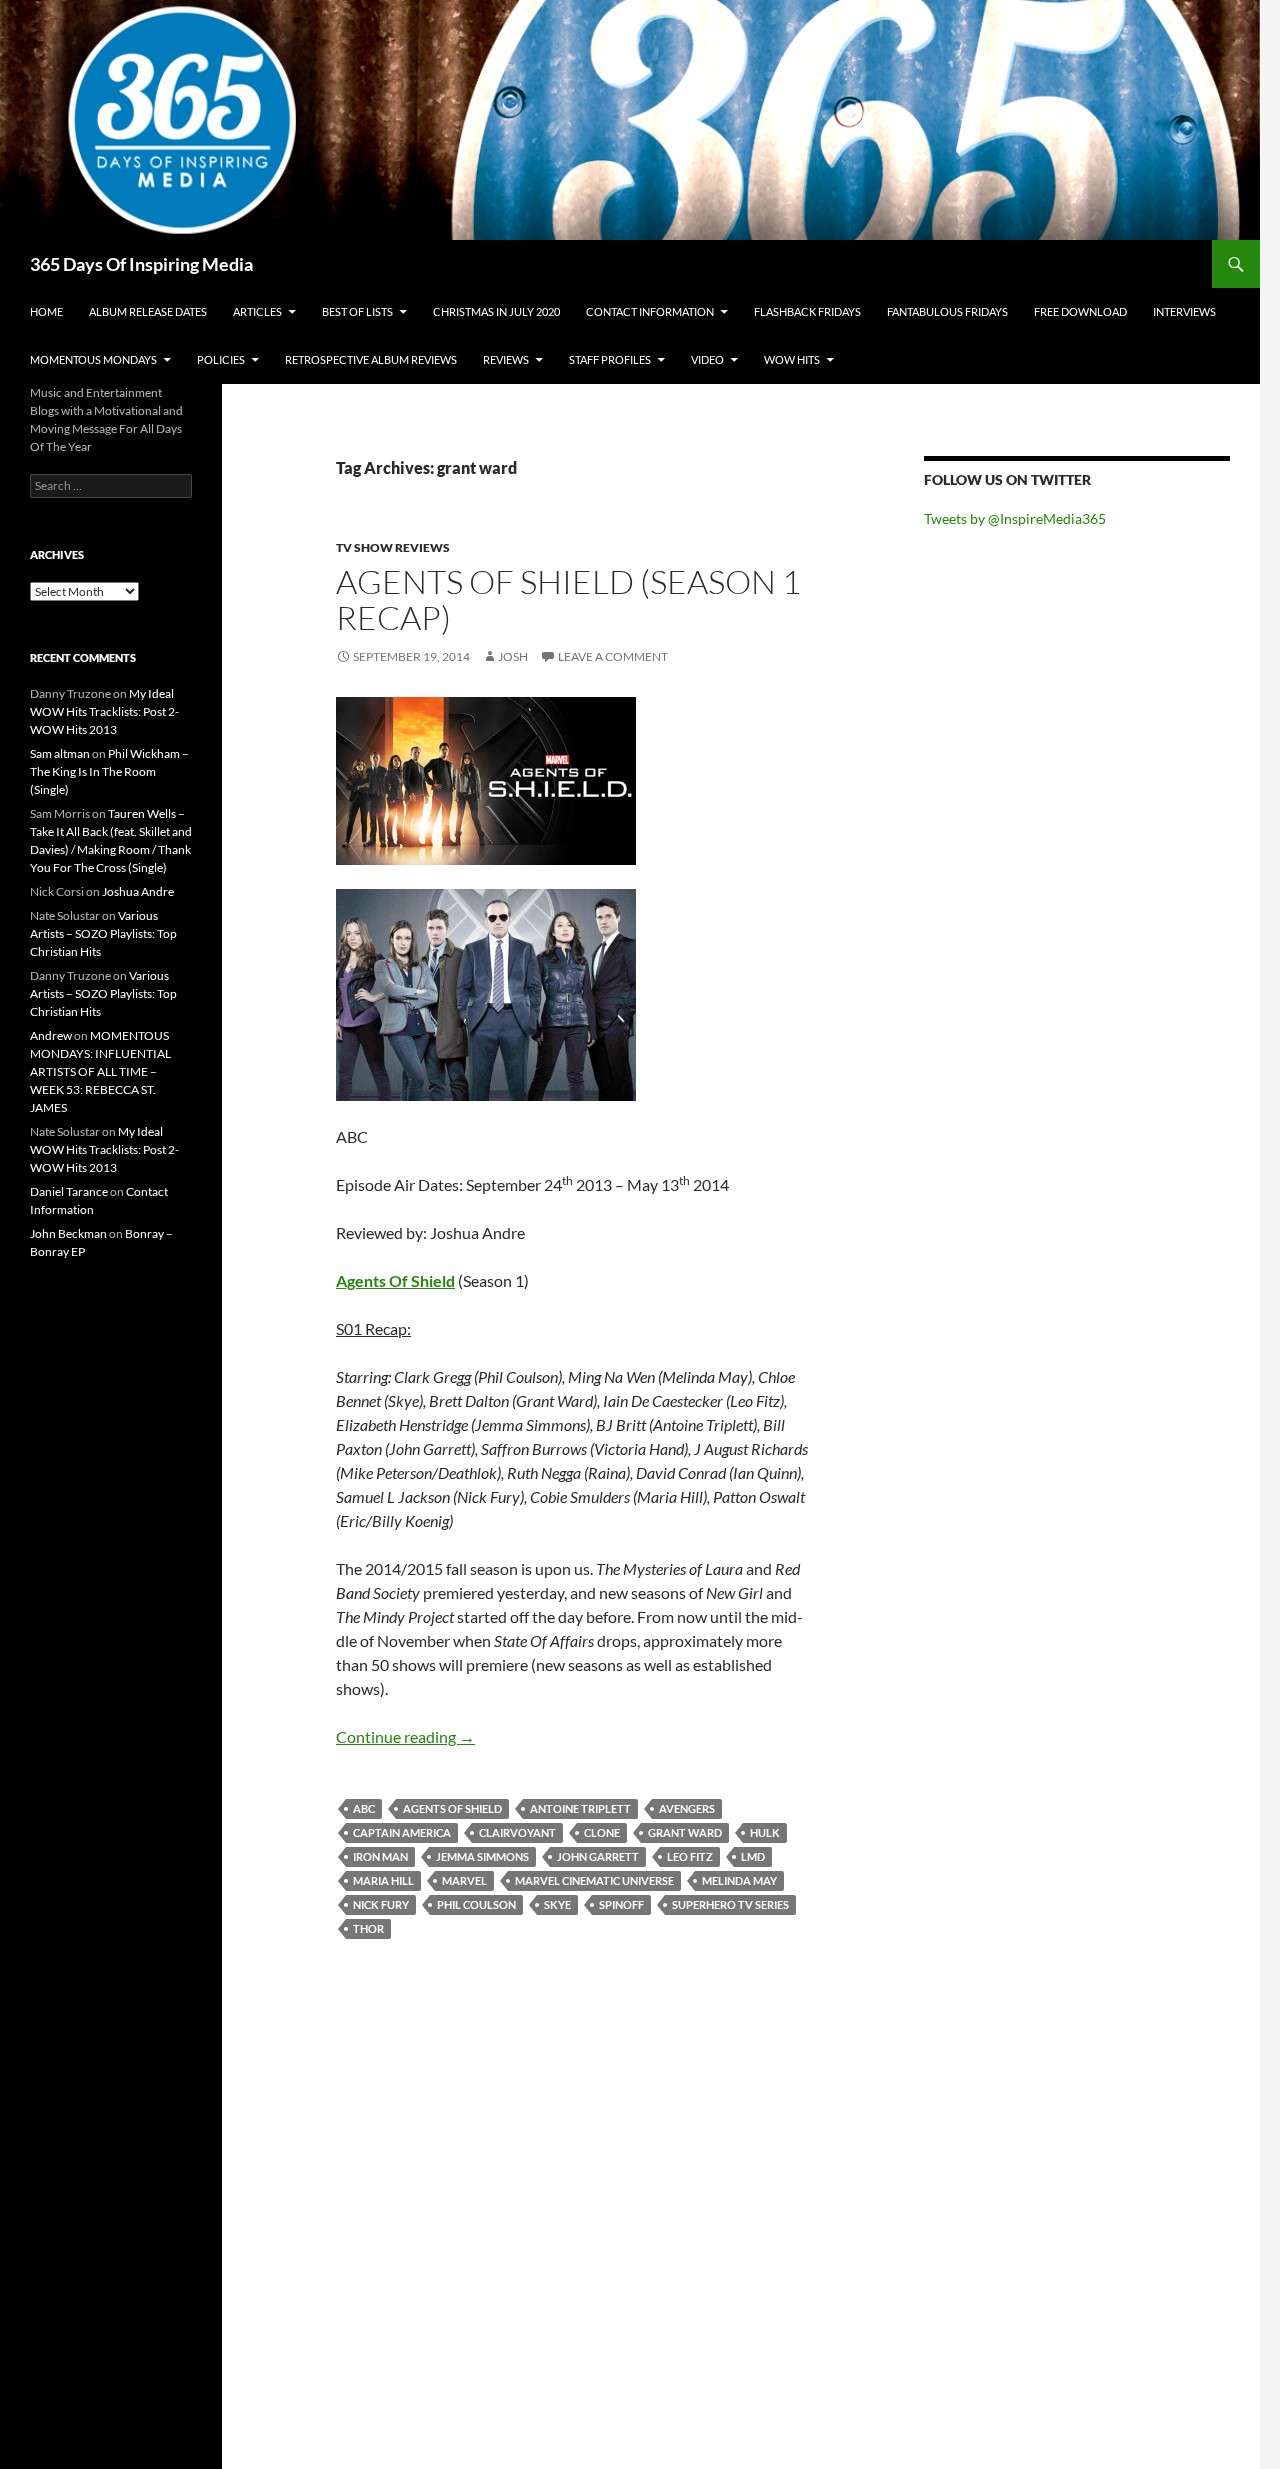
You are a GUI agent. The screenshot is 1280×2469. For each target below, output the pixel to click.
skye (557, 1904)
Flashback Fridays (807, 311)
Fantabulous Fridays (947, 311)
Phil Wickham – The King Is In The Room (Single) (109, 771)
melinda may (739, 1880)
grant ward (685, 1832)
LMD (753, 1856)
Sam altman (60, 753)
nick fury (381, 1904)
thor (368, 1928)
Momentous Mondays (93, 359)
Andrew (51, 1035)
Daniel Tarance (69, 1191)
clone (602, 1832)
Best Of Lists (357, 311)
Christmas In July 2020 (496, 311)
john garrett (598, 1856)
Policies (221, 359)
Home (46, 311)
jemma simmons (482, 1856)
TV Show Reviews (393, 547)
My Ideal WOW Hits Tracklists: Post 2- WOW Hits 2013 (104, 711)
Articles (257, 311)
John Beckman (68, 1233)
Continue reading (405, 1736)
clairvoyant (517, 1832)
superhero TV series (730, 1904)
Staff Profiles (610, 359)
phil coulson (476, 1904)
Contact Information (650, 311)
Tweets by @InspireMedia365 (1015, 518)
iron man (380, 1856)
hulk (765, 1832)
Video (707, 359)
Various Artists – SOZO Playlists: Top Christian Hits (103, 933)
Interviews (1184, 311)
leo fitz (690, 1856)
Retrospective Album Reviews (371, 359)
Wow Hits (792, 359)
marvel (464, 1880)
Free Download (1080, 311)
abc (364, 1808)
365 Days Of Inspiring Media (141, 264)
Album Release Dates (148, 311)
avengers (687, 1808)
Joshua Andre (138, 891)
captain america (402, 1832)
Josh (513, 656)
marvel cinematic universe (594, 1880)
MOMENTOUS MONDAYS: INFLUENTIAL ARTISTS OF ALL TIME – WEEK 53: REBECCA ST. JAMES (100, 1071)
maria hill (383, 1880)
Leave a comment (613, 656)
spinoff (621, 1904)
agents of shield (452, 1808)
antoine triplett (580, 1808)
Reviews (506, 359)
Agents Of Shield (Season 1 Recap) (568, 599)
